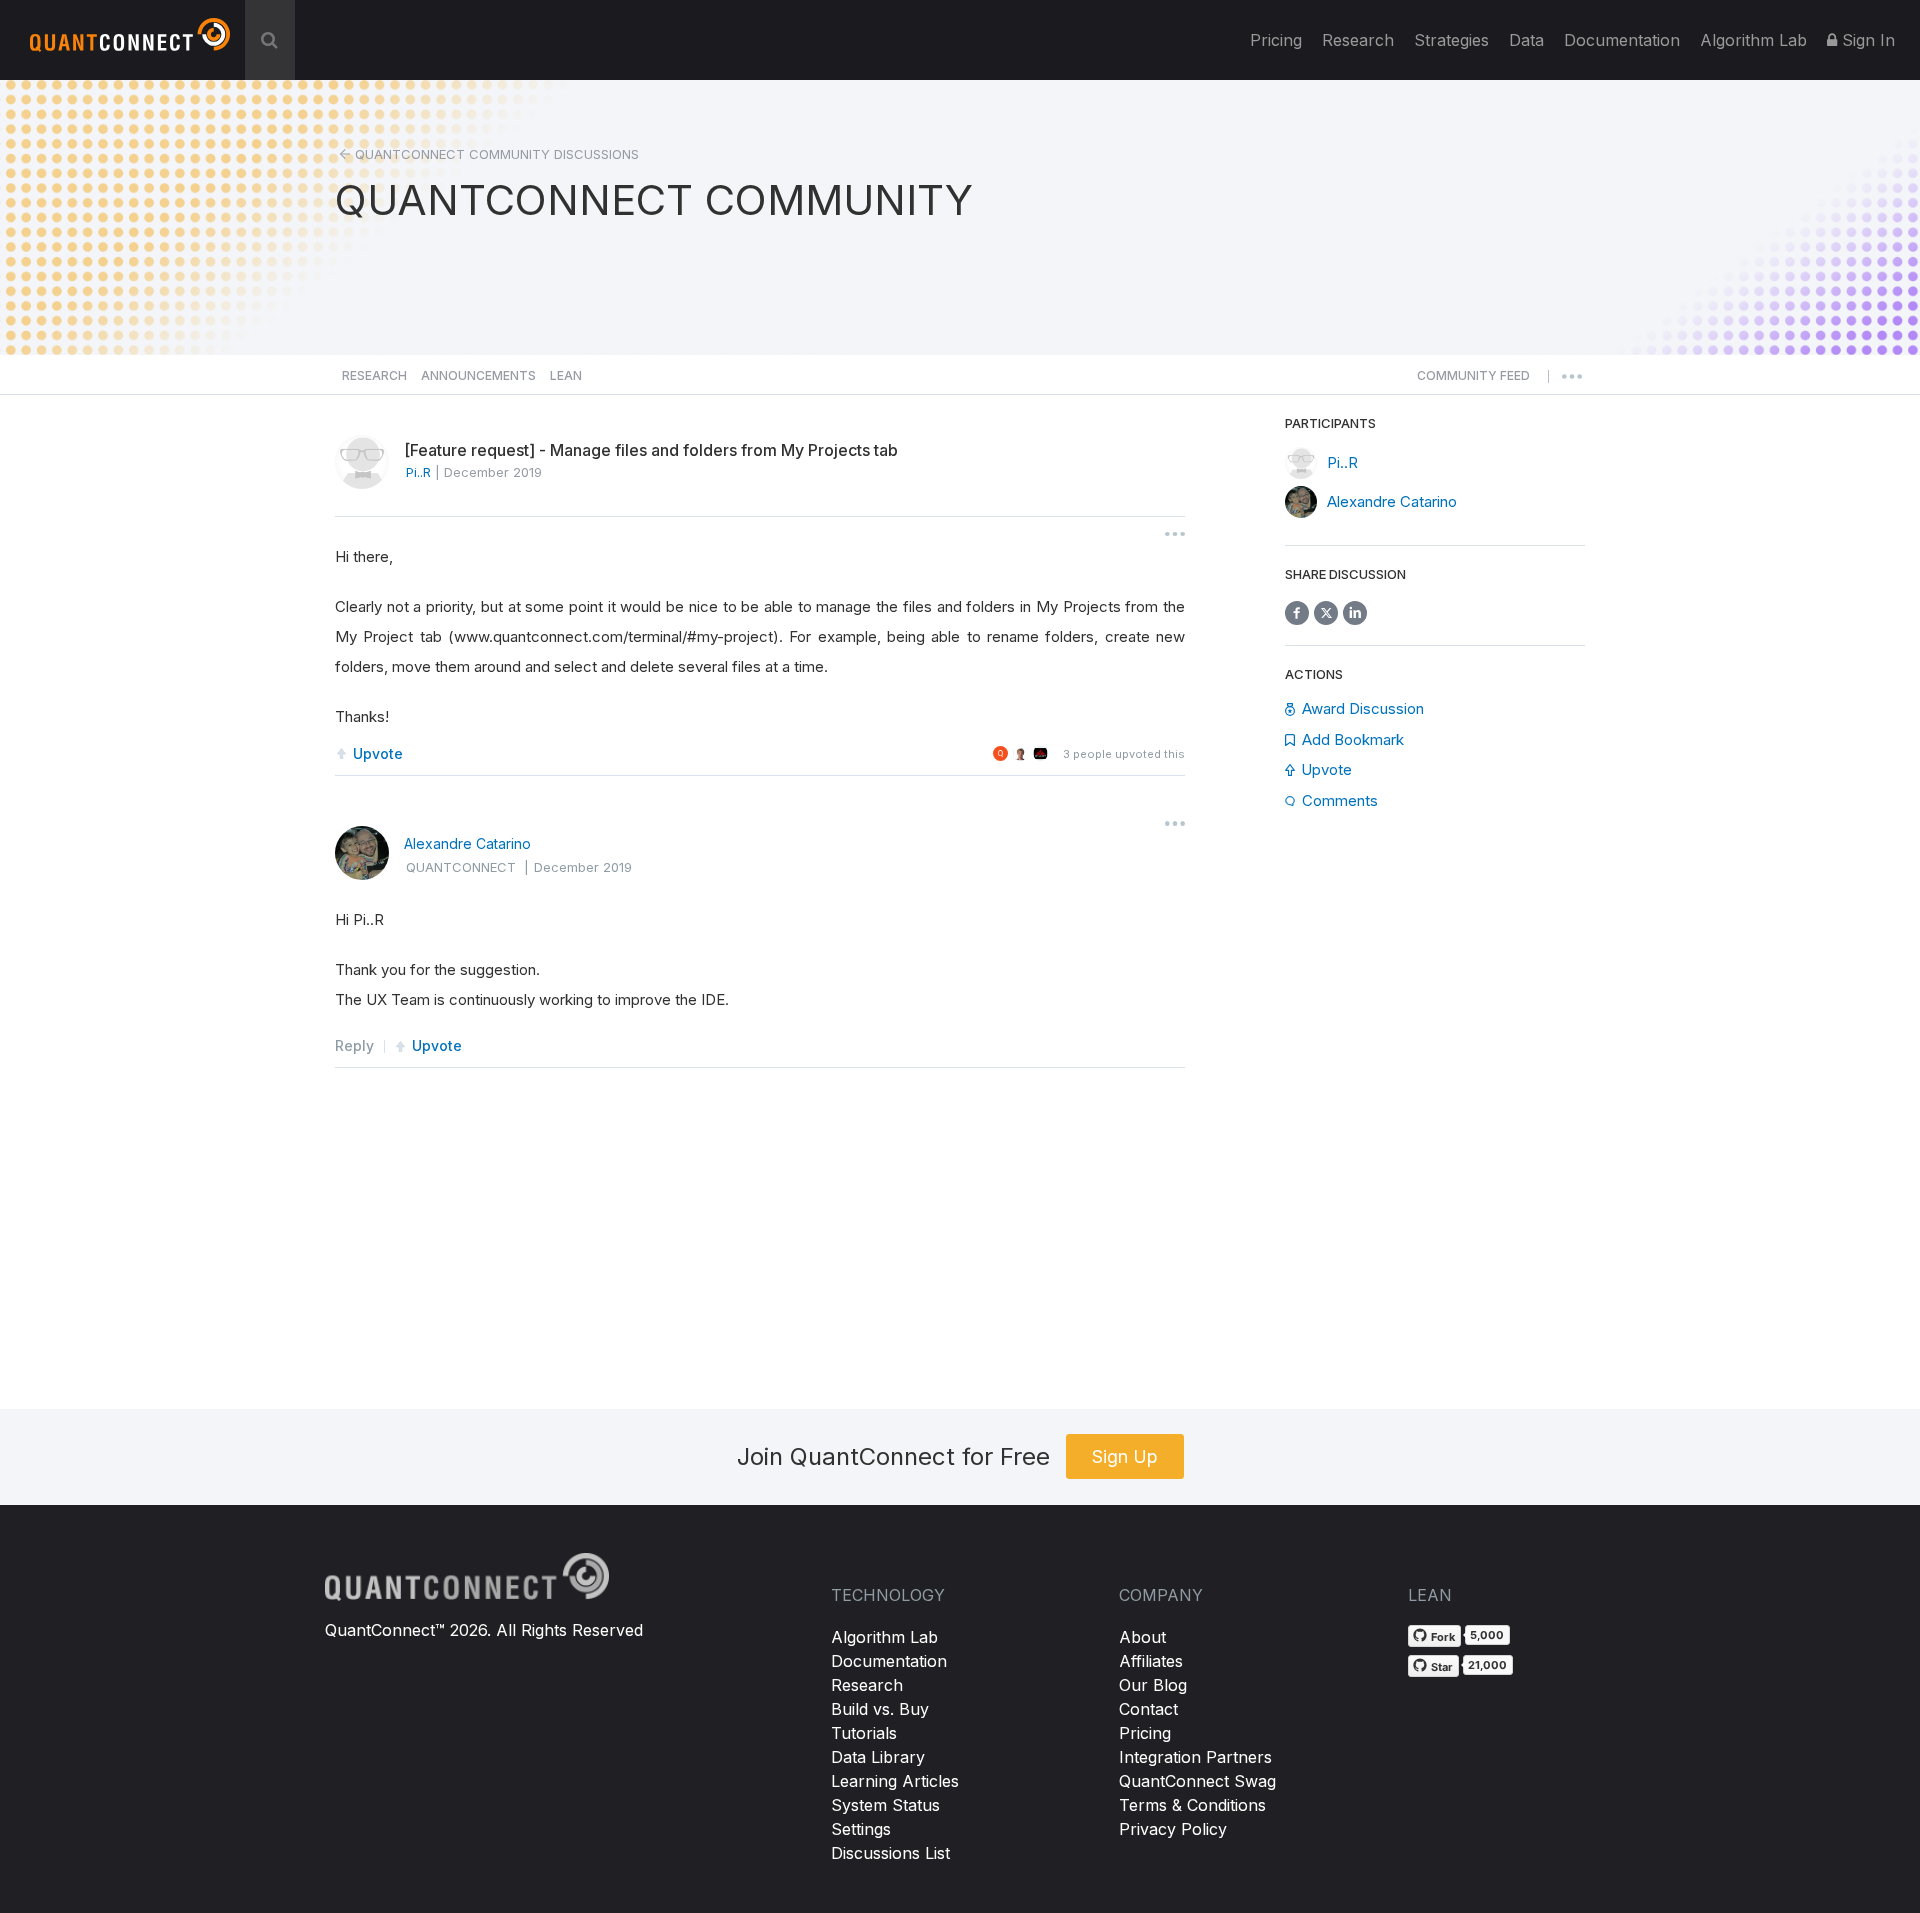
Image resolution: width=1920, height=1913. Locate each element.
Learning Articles (895, 1781)
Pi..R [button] (418, 472)
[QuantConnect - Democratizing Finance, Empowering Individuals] (130, 43)
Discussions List (890, 1853)
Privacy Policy (1173, 1829)
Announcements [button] (478, 375)
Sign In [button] (1866, 40)
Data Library (878, 1757)
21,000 (1487, 1665)
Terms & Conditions (1192, 1805)
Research (1358, 40)
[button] (1473, 381)
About (1142, 1637)
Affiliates (1151, 1661)
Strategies (1451, 40)
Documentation (889, 1661)
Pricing (1276, 40)
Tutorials (864, 1733)
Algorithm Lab (884, 1637)
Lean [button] (566, 375)
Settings (861, 1829)
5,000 (1487, 1635)
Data (1526, 40)
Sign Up (1125, 1456)
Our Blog (1153, 1685)
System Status (885, 1805)
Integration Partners (1195, 1757)
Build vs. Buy (880, 1709)
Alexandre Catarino (467, 843)
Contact (1148, 1709)
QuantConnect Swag (1197, 1781)
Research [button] (374, 375)
